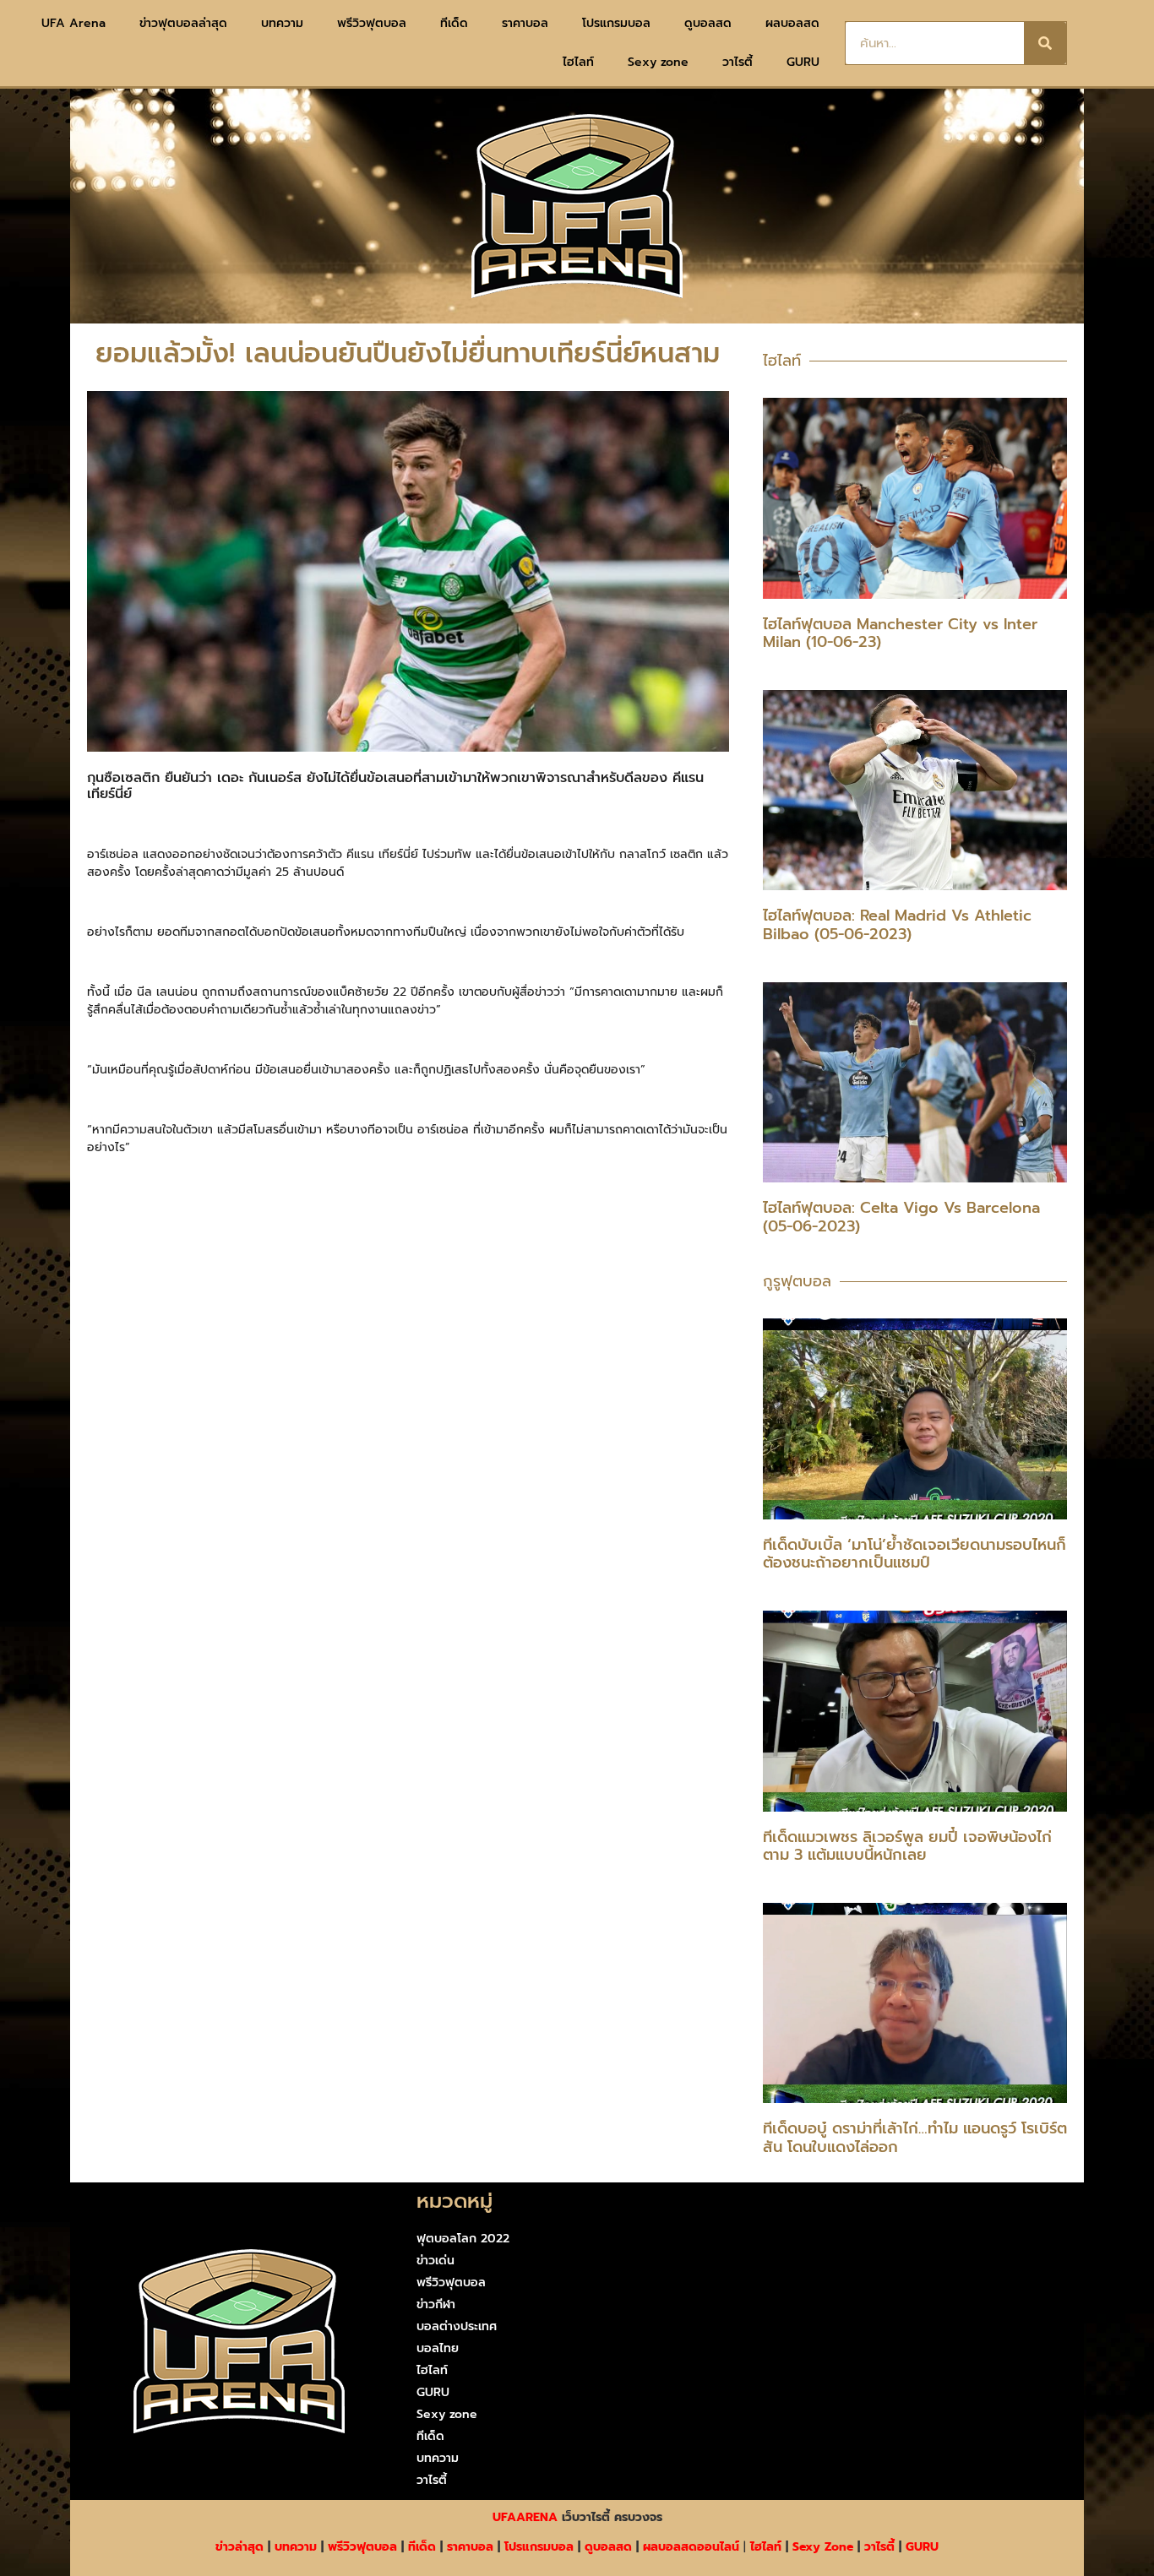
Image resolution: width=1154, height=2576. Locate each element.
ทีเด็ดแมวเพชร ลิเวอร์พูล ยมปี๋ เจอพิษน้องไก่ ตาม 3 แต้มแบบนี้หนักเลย (907, 1846)
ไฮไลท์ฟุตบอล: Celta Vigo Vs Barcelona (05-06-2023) (901, 1217)
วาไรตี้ (738, 62)
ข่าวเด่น (435, 2261)
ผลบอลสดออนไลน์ (691, 2547)
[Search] (1045, 43)
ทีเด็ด (454, 23)
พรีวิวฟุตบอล (372, 23)
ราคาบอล (525, 23)
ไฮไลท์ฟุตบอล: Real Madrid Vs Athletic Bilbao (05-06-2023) (897, 925)
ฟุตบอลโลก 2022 (463, 2239)
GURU (803, 62)
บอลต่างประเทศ (457, 2326)
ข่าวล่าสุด (240, 2547)
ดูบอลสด (708, 23)
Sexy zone (658, 62)
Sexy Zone (823, 2547)
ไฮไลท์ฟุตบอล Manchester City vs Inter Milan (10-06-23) (900, 633)
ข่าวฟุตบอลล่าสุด (183, 23)
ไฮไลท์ (578, 62)
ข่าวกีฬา (436, 2304)
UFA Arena (73, 23)
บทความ (282, 23)
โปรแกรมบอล (616, 23)
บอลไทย (438, 2348)
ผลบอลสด (792, 23)
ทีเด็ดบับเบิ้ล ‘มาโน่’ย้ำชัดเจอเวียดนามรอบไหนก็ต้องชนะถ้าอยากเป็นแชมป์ (914, 1554)
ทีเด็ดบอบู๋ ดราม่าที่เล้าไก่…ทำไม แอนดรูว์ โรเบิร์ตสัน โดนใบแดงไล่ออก (915, 2138)
